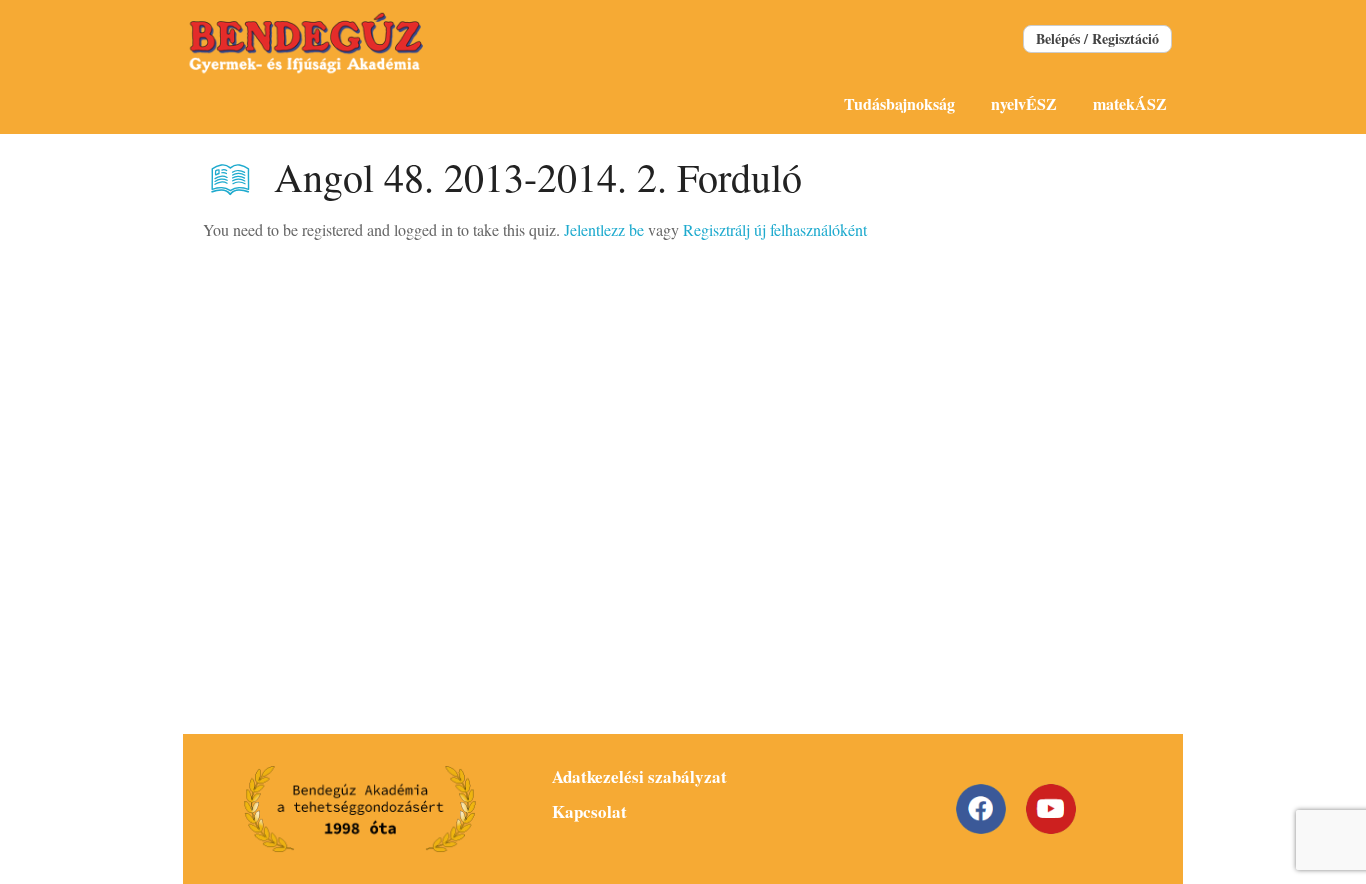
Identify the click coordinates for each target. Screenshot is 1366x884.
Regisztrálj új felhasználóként (775, 229)
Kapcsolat (589, 811)
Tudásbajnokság (899, 103)
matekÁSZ (1130, 103)
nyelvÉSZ (1024, 103)
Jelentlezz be (604, 229)
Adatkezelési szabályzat (639, 776)
